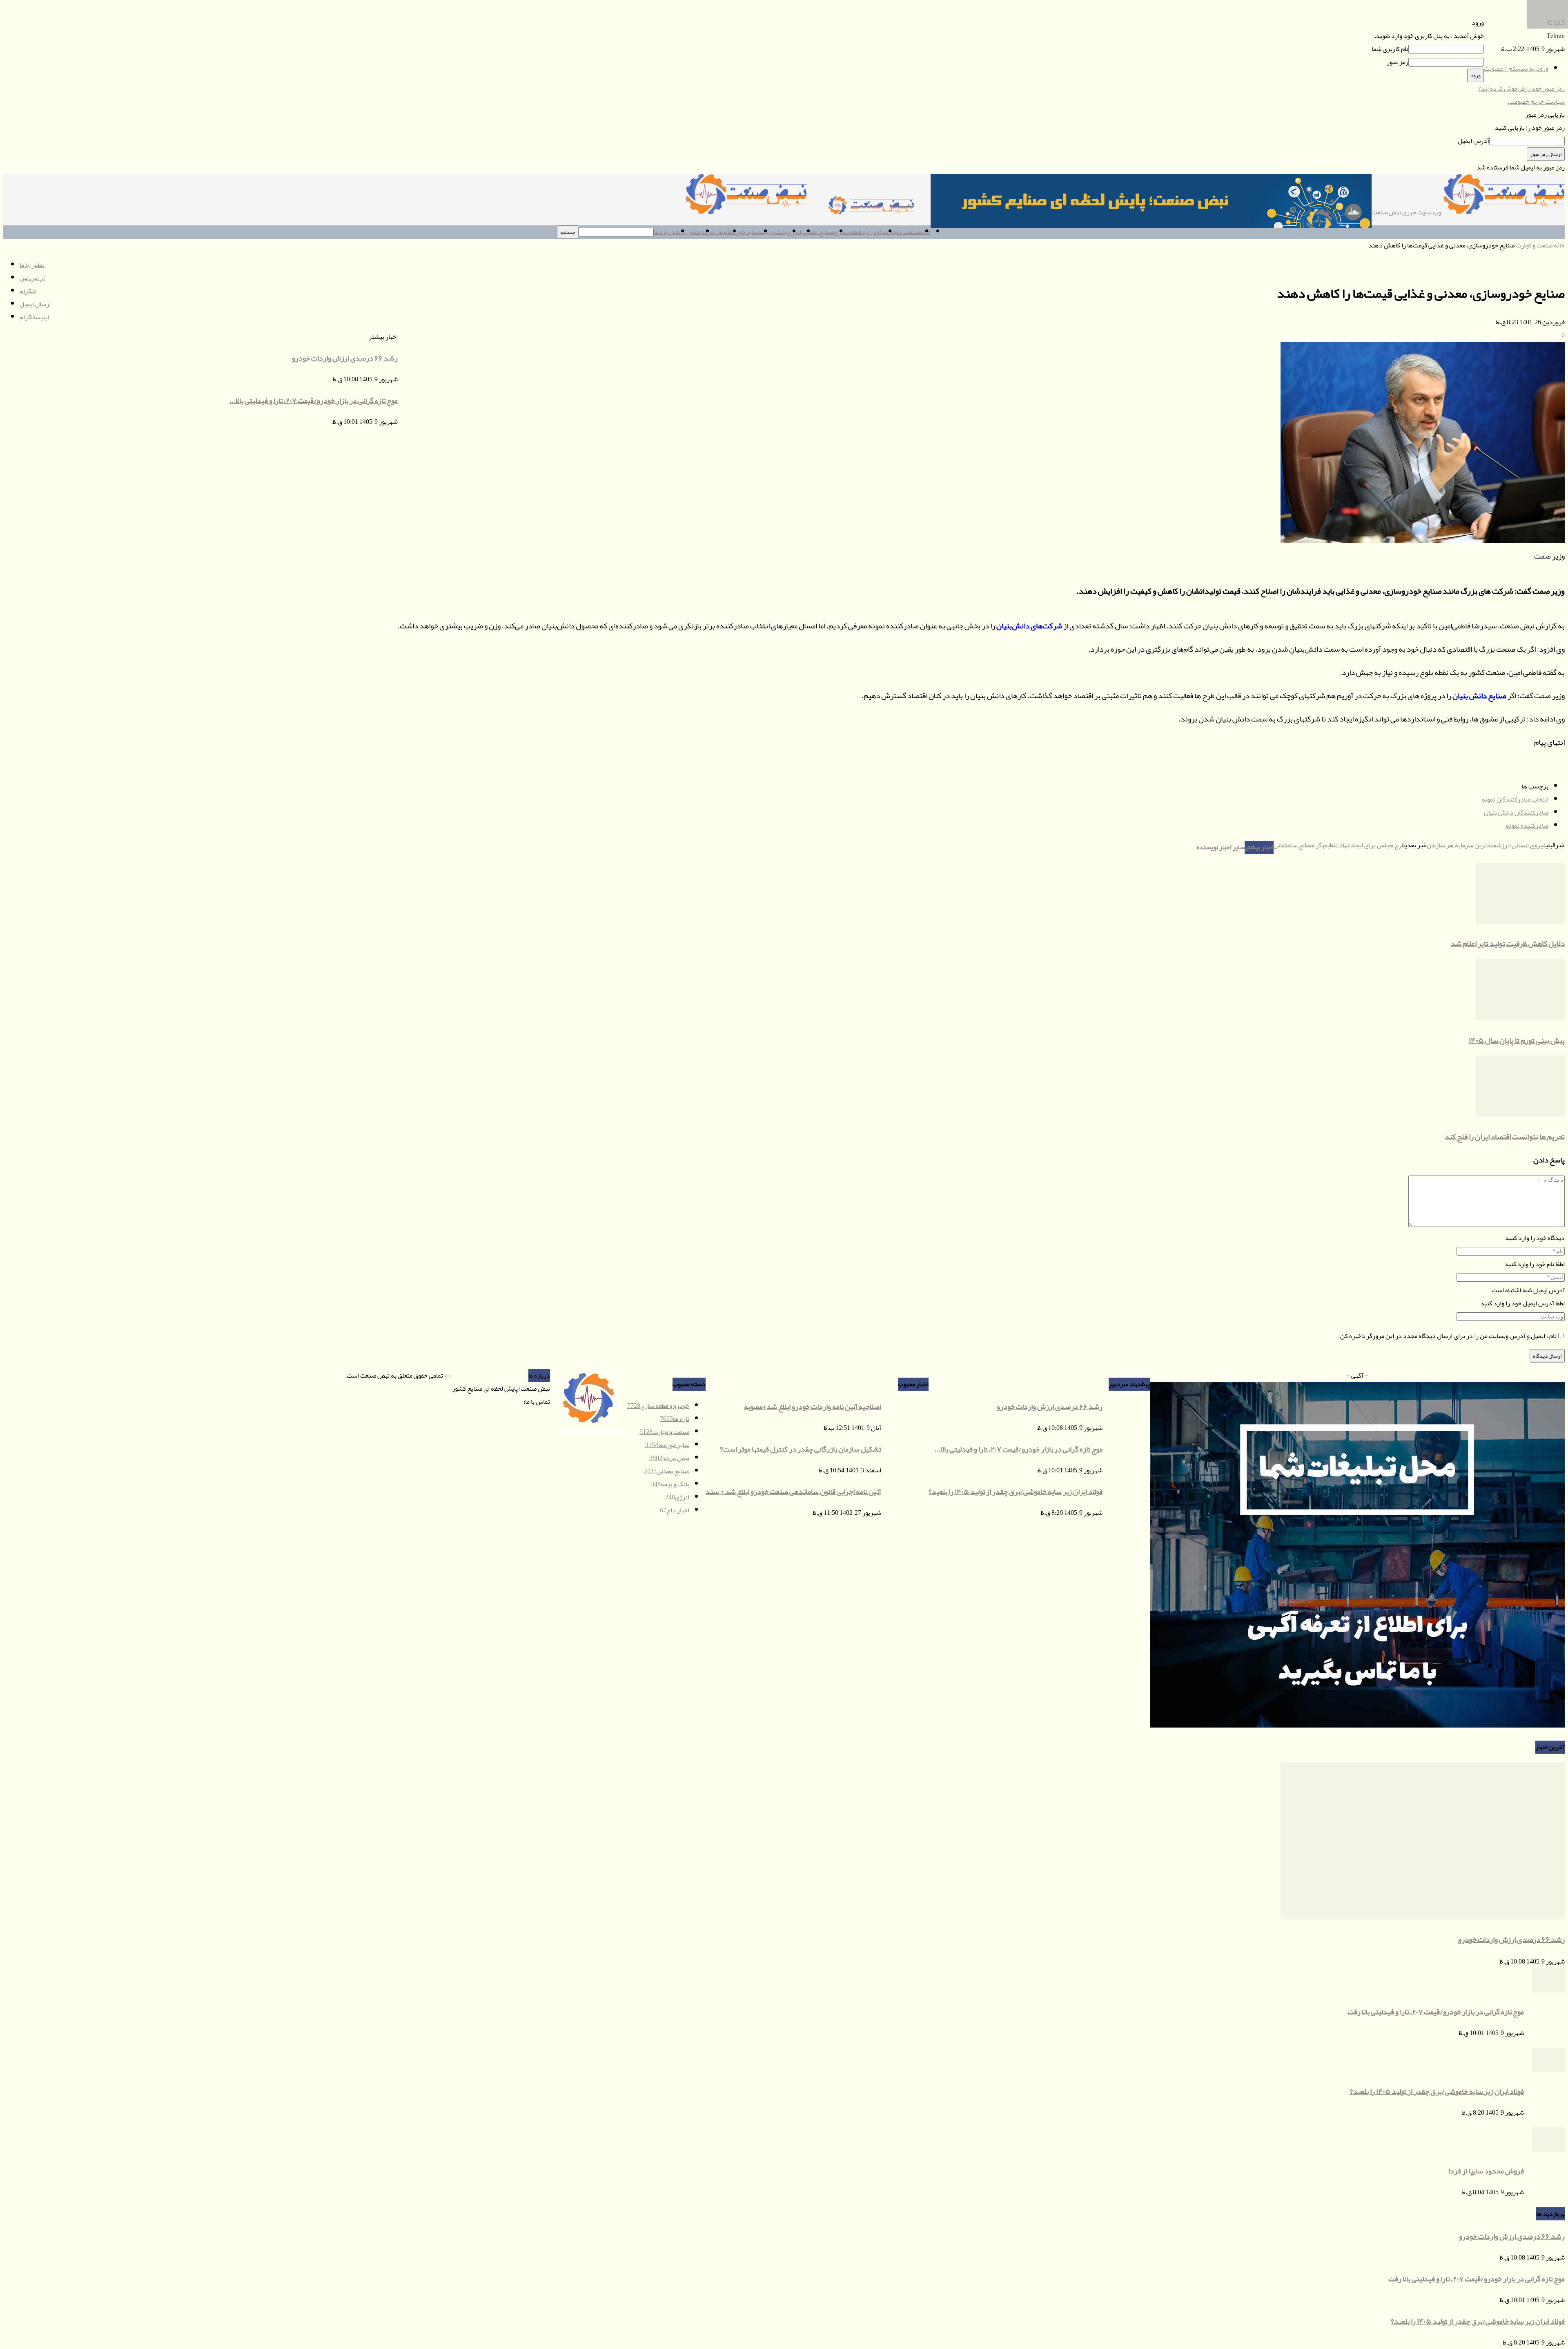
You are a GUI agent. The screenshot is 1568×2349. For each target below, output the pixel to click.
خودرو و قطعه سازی (858, 232)
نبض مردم (714, 232)
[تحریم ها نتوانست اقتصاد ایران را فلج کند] (1520, 1115)
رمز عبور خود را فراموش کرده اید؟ (1521, 89)
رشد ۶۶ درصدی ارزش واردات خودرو (1511, 1939)
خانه (1559, 245)
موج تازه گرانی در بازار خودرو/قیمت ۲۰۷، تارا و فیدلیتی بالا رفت (1436, 2012)
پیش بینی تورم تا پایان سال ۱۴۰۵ (1517, 1040)
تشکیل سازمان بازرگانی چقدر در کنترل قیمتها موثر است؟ (801, 1449)
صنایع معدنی (817, 232)
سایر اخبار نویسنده (1221, 847)
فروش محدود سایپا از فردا (1486, 2171)
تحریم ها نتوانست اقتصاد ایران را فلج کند (1505, 1137)
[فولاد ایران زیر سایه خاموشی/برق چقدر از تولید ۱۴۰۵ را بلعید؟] (1548, 2070)
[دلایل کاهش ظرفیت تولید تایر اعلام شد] (1520, 922)
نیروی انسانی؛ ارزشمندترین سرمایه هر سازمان (1486, 845)
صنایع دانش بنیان (1479, 696)
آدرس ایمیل (1473, 141)
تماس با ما (688, 232)
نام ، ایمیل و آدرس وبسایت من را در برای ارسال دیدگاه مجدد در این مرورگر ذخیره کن (1448, 1336)
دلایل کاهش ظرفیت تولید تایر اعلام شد (1508, 944)
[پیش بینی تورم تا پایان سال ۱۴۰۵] (1520, 1018)
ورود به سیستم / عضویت (1516, 69)
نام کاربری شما (1390, 49)
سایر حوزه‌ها (743, 232)
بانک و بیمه (773, 232)
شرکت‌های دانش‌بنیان (1029, 626)
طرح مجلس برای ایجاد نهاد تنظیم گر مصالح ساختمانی (1339, 845)
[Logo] (869, 212)
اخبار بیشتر (1259, 847)
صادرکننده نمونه (1527, 826)
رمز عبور (1398, 62)
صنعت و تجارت (901, 232)
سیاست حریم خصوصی (1536, 102)
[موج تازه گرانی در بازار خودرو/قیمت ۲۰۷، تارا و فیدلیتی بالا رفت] (1548, 1991)
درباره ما (665, 232)
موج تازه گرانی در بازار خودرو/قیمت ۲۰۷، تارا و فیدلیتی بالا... (1018, 1449)
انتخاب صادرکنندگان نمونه (1515, 799)
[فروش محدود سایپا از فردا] (1548, 2150)
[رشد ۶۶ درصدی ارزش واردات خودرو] (1423, 1917)
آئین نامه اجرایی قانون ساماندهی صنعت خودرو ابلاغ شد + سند (793, 1492)
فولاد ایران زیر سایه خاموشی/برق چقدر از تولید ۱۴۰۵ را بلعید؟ (1437, 2091)
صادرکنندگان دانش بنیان (1516, 813)
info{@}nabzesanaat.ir (495, 1402)
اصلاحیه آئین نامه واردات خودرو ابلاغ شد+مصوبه (813, 1407)
